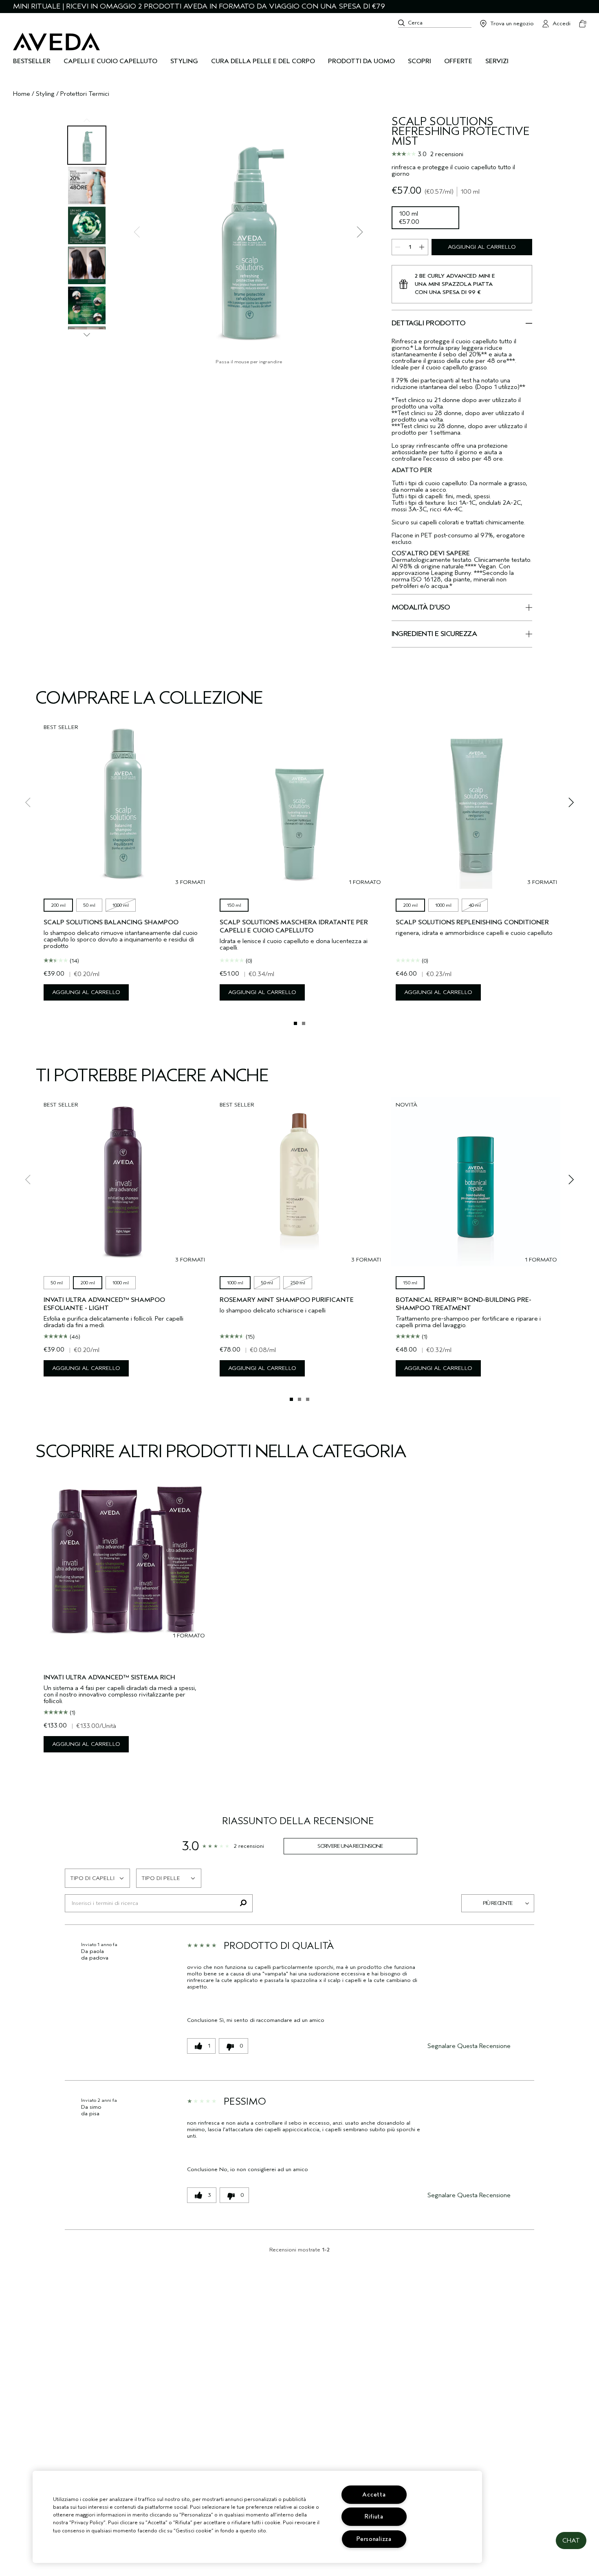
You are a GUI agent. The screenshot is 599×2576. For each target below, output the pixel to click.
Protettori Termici (85, 94)
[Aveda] (56, 42)
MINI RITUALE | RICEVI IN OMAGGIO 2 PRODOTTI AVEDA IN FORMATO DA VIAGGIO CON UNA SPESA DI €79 (199, 6)
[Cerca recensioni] (243, 1903)
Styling (45, 94)
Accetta (374, 2495)
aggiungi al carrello (482, 247)
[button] (571, 2541)
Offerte (458, 61)
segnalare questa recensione (469, 2046)
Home (22, 94)
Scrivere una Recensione (350, 1846)
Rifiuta (374, 2517)
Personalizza (374, 2539)
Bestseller (32, 61)
